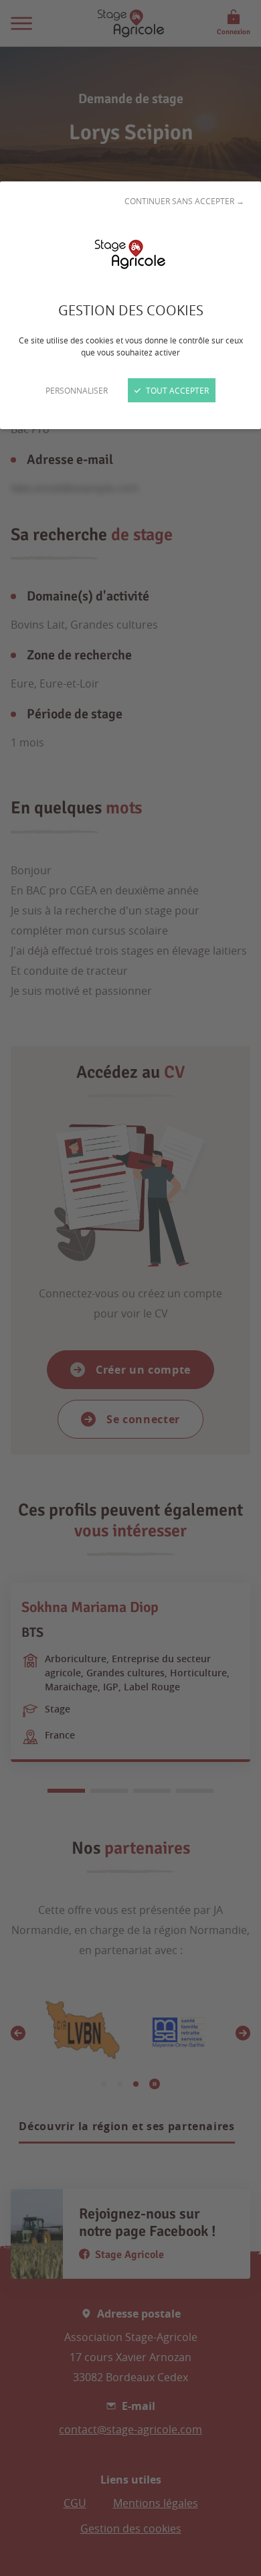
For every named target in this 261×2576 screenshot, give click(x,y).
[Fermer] (130, 1288)
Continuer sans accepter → (184, 201)
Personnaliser (77, 390)
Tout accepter (176, 390)
